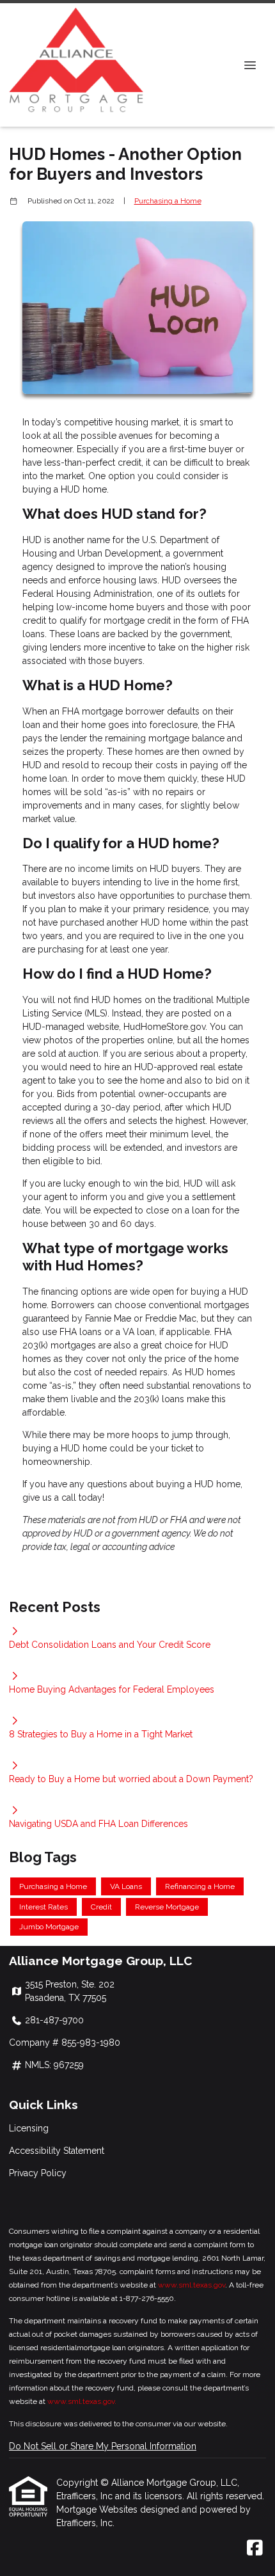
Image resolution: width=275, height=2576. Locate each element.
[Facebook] (255, 2548)
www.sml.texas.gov (192, 2285)
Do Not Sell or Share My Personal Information (103, 2446)
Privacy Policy (38, 2173)
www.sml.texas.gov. (82, 2401)
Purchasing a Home (168, 201)
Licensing (29, 2128)
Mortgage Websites (98, 2509)
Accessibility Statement (57, 2151)
